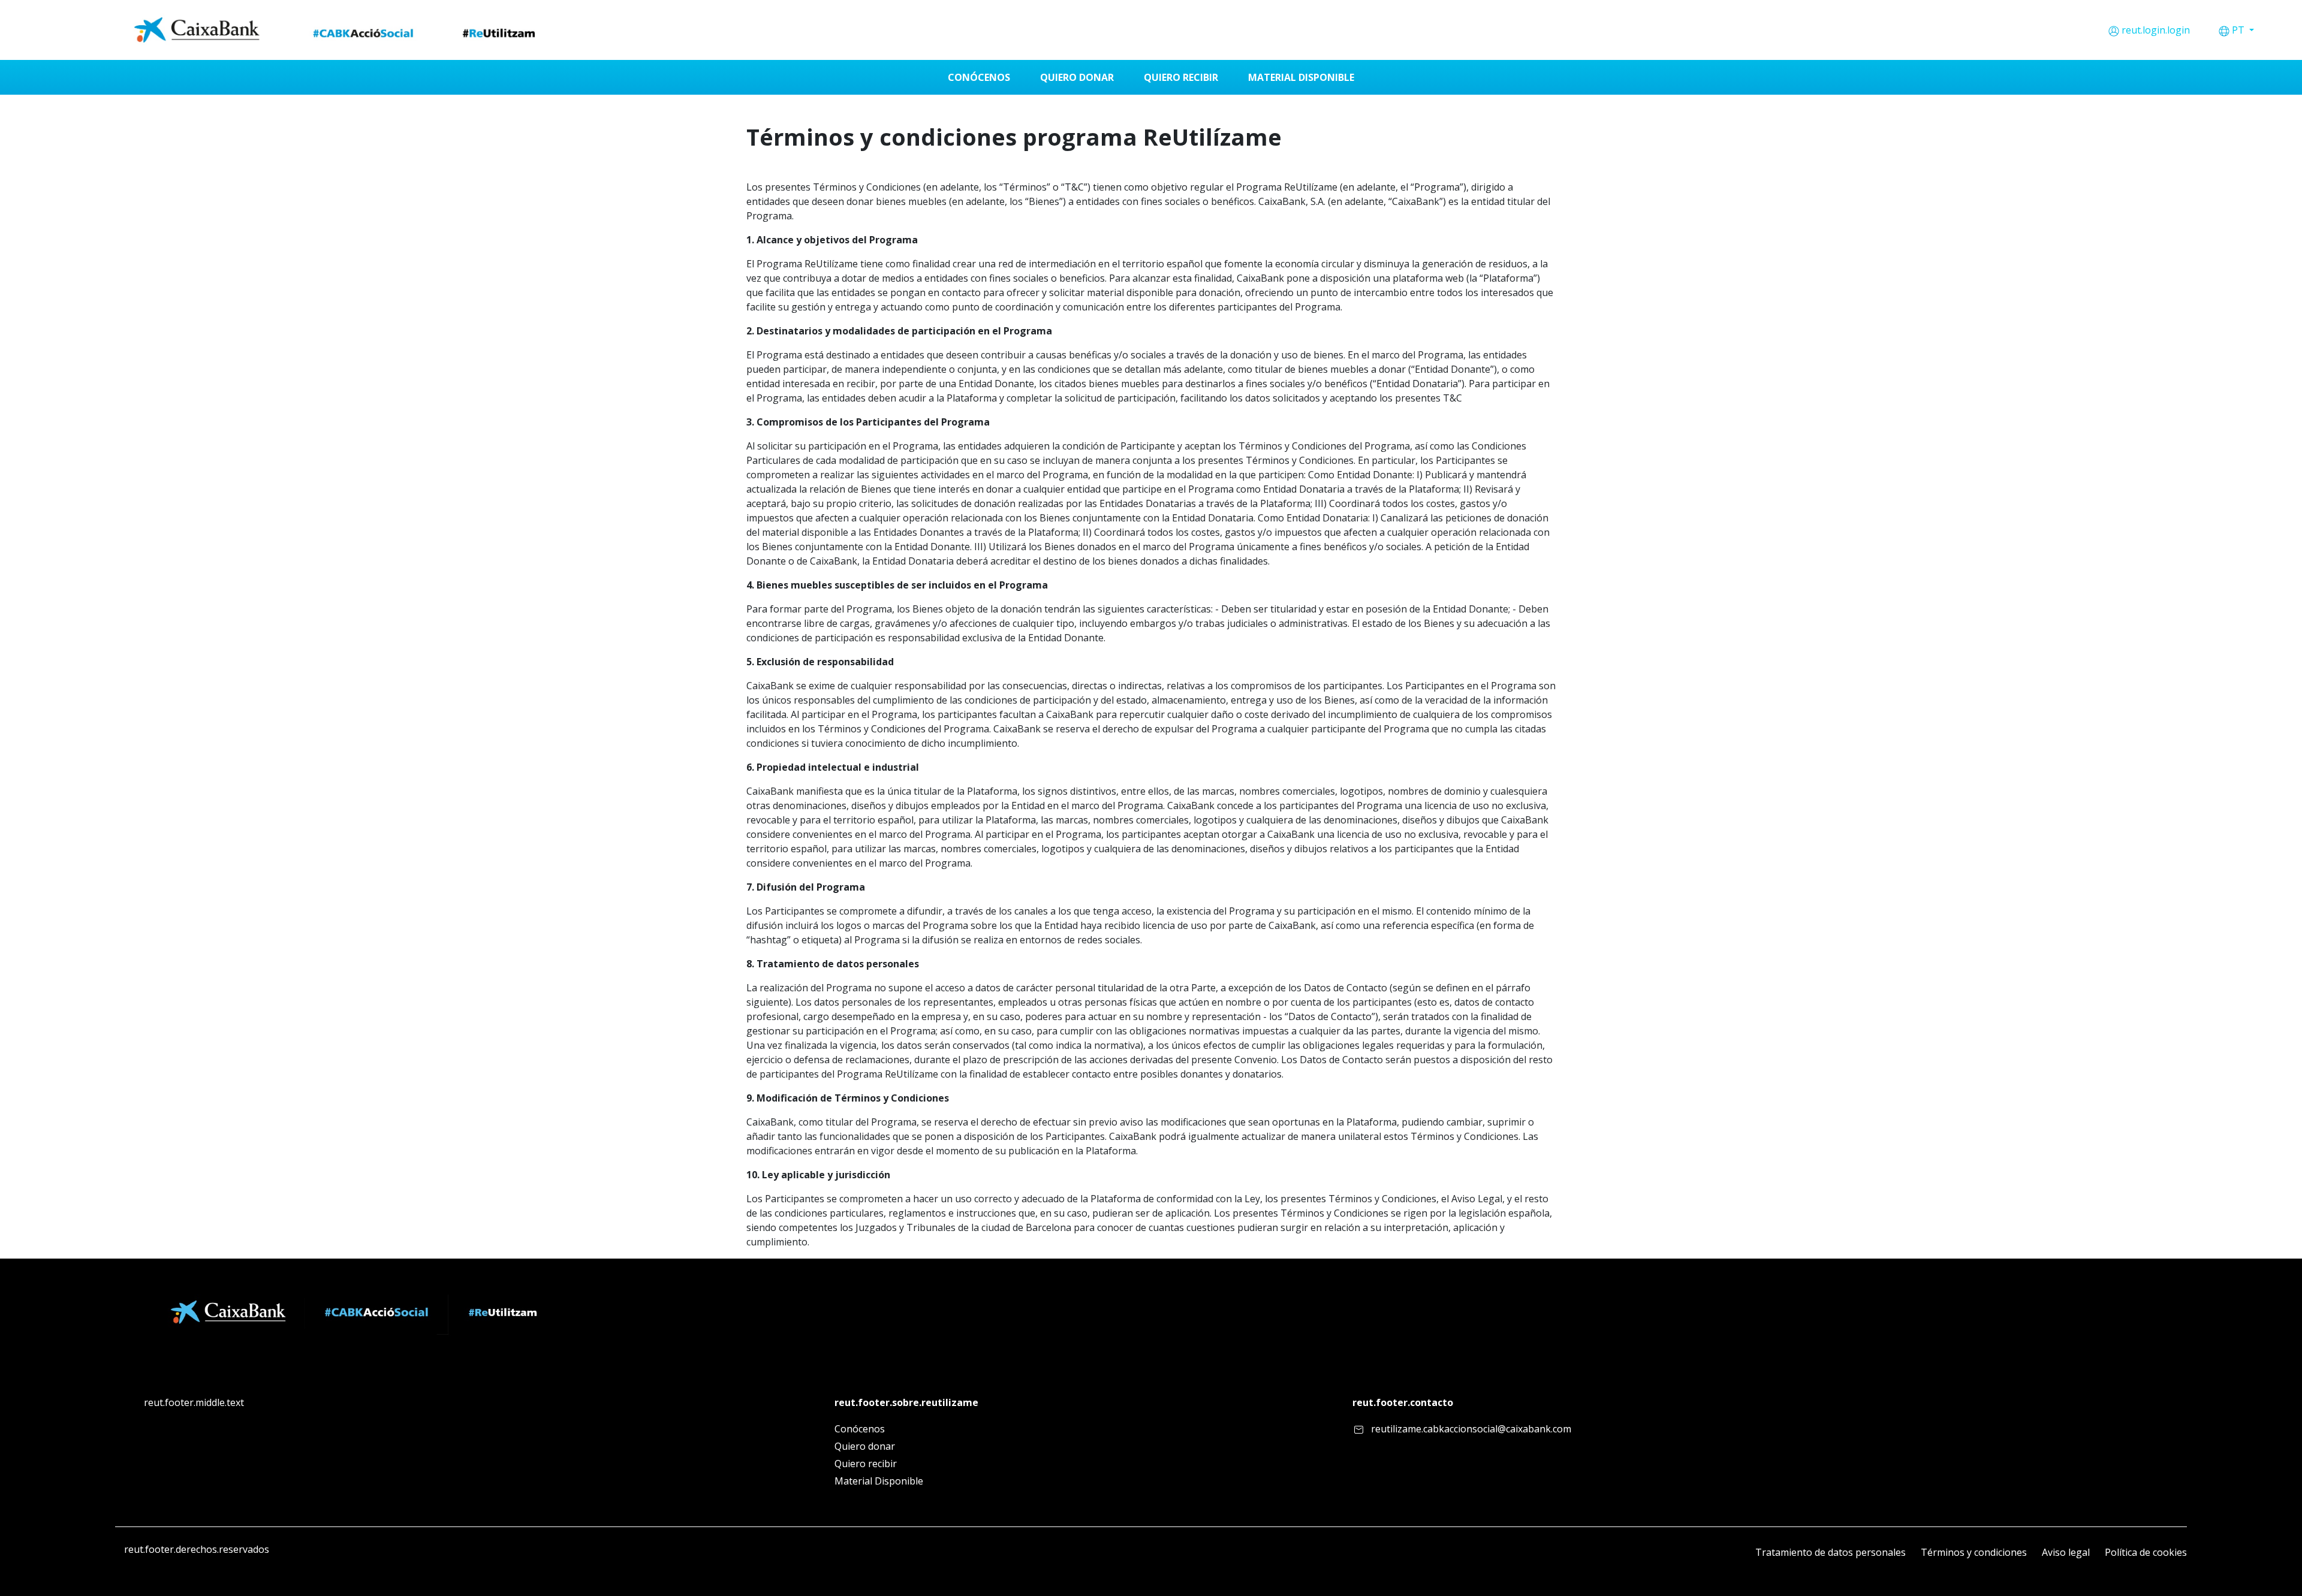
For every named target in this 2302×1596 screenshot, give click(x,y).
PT (2239, 30)
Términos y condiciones (1974, 1552)
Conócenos (860, 1429)
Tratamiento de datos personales (1831, 1552)
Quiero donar (865, 1446)
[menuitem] (979, 77)
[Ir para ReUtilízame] (339, 30)
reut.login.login (2156, 30)
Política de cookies (2146, 1552)
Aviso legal (2066, 1552)
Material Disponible (879, 1481)
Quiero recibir (866, 1464)
